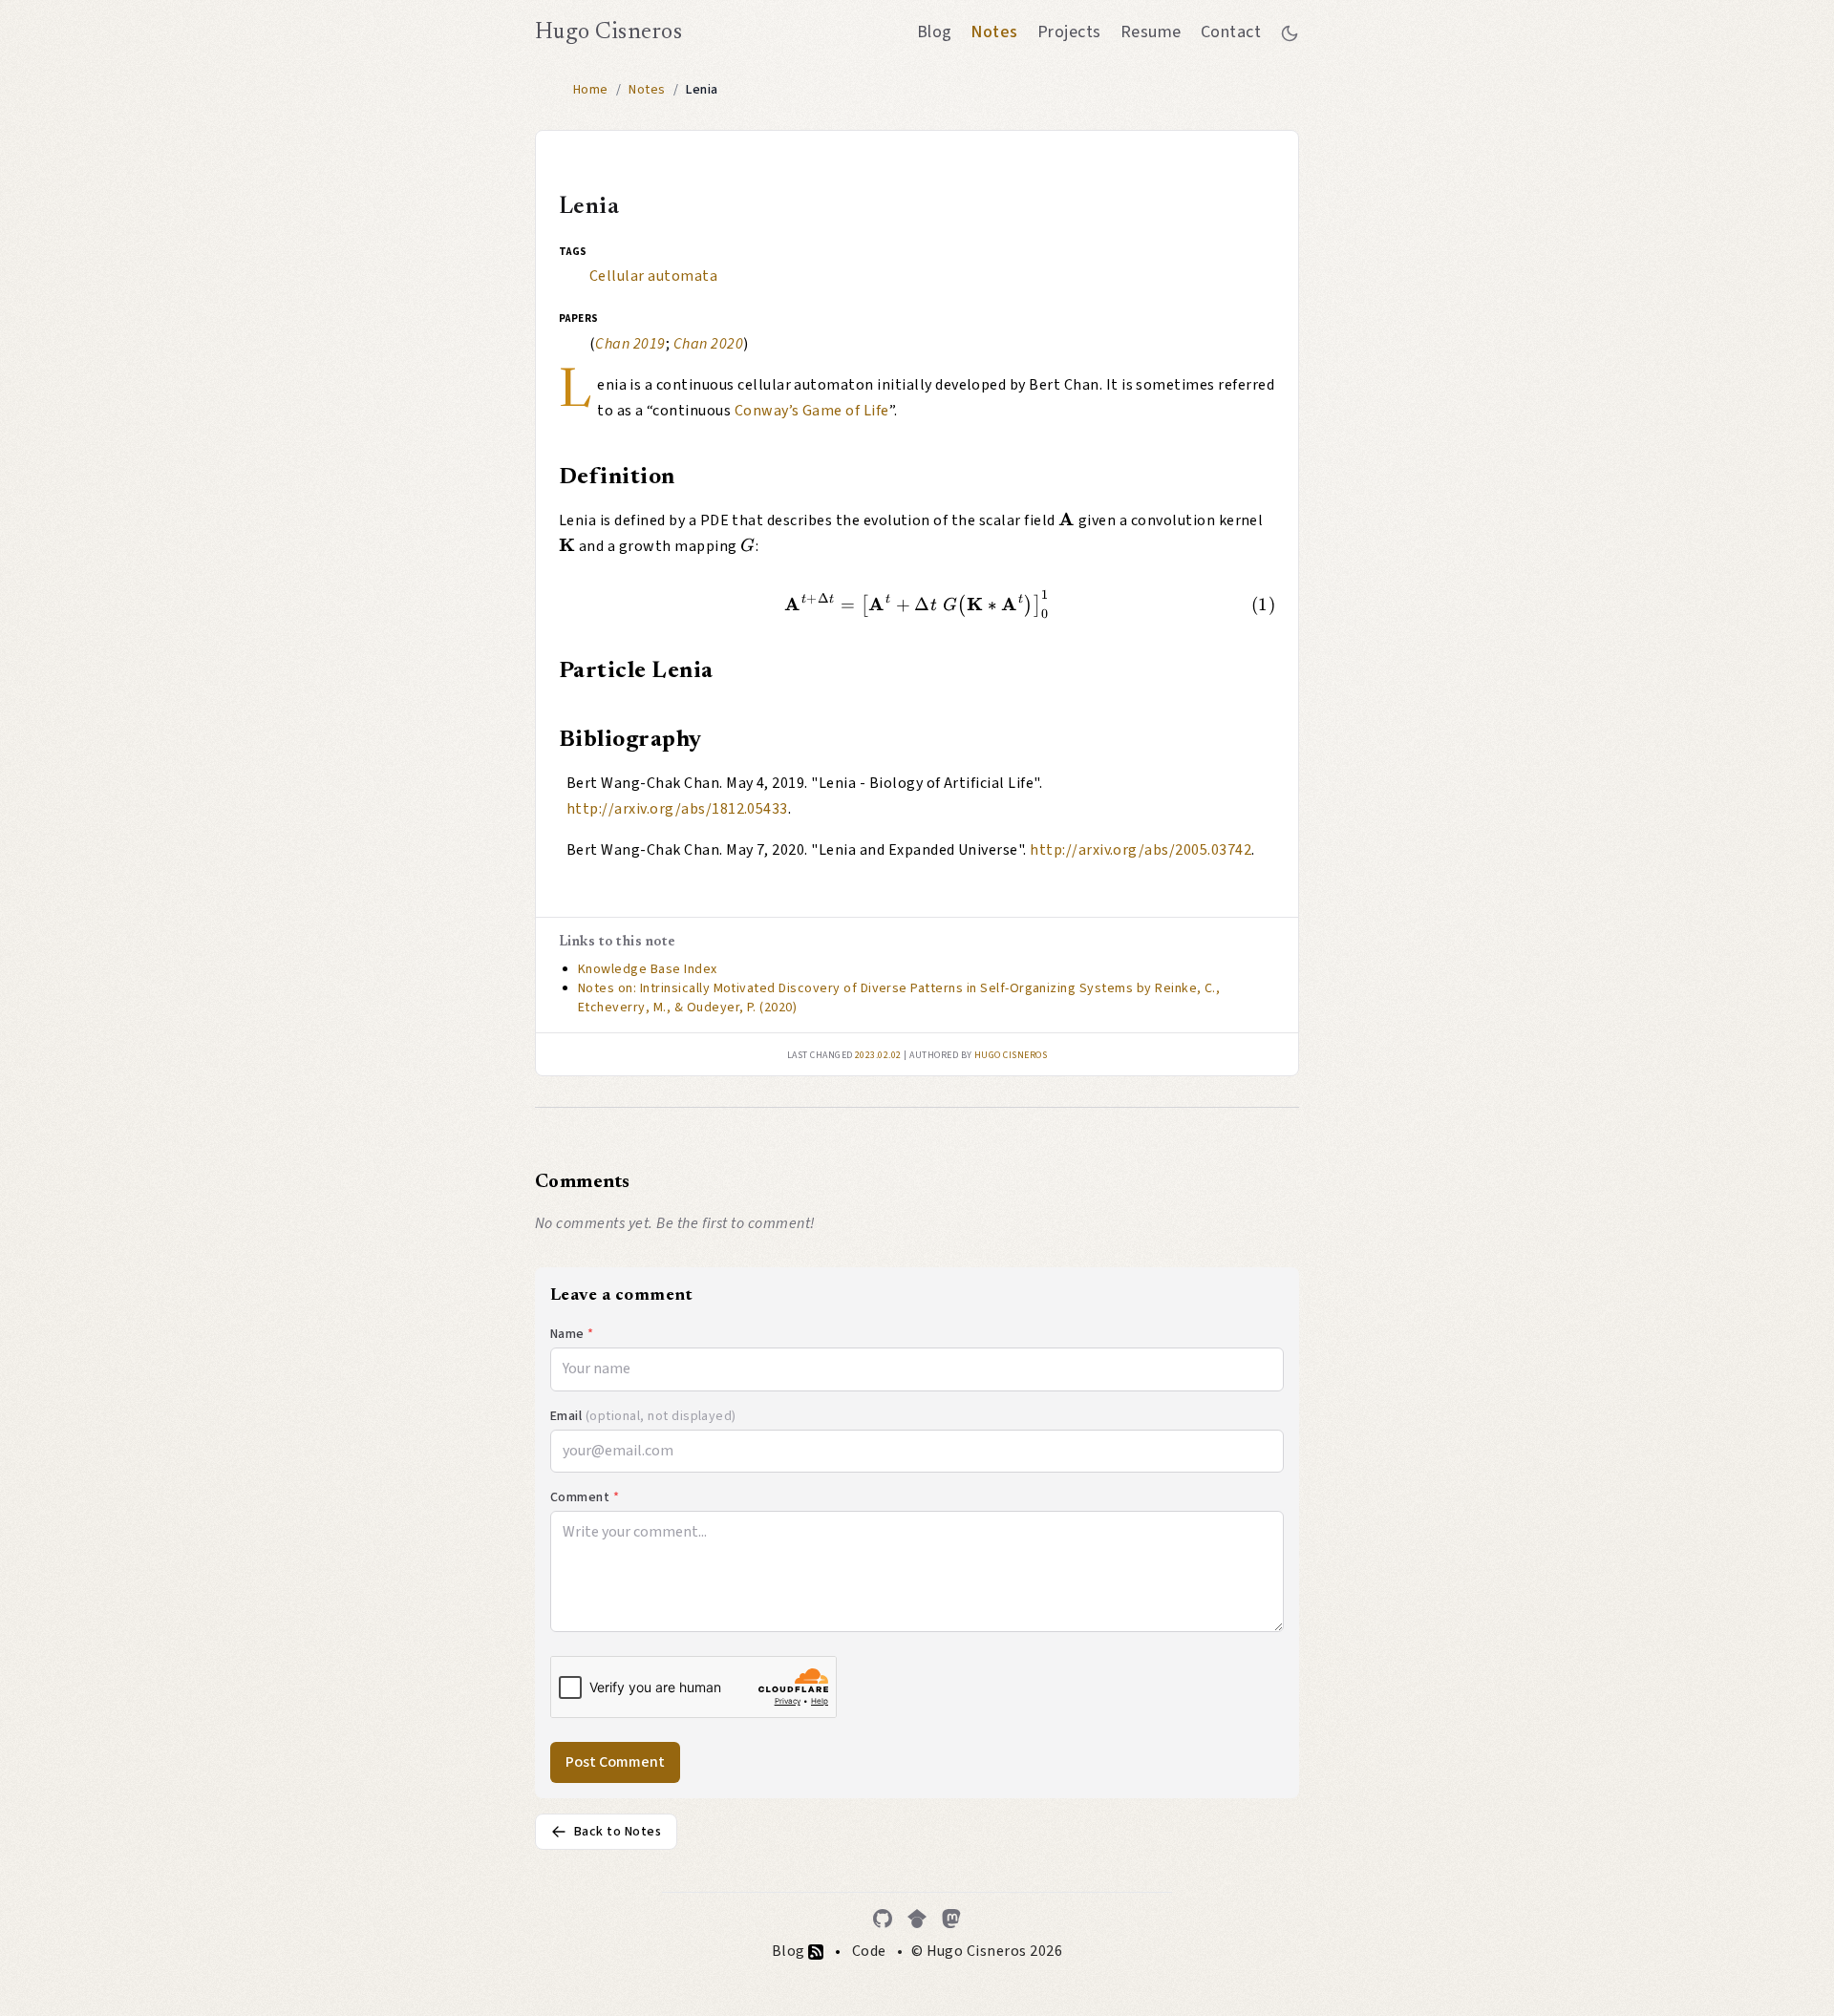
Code (869, 1951)
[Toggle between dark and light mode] (1290, 32)
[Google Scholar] (917, 1919)
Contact (1231, 32)
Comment (585, 1497)
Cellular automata (653, 276)
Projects (1069, 32)
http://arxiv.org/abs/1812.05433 (677, 809)
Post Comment (615, 1762)
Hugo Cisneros (608, 32)
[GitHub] (883, 1919)
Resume (1151, 32)
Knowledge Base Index (648, 969)
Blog (935, 32)
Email (643, 1416)
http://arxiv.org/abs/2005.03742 (1141, 850)
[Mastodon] (951, 1919)
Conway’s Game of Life (812, 411)
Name (572, 1334)
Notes (994, 32)
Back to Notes (618, 1832)
